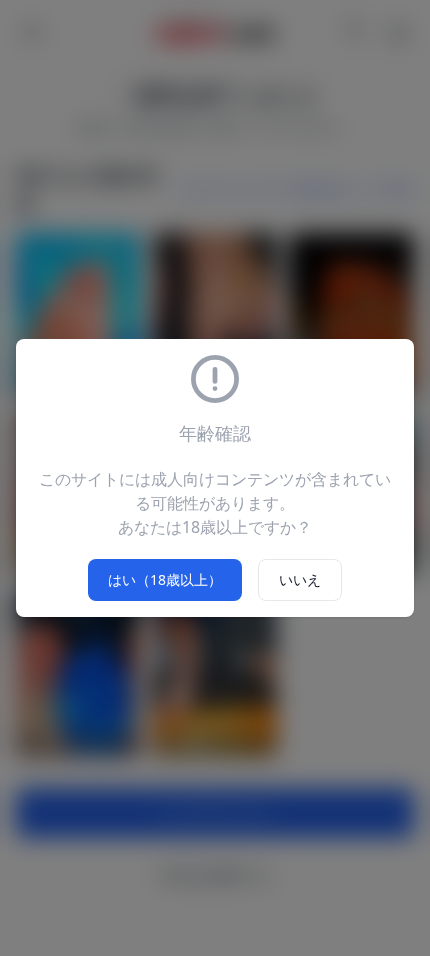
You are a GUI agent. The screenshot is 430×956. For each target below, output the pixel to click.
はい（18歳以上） (165, 579)
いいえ (300, 579)
